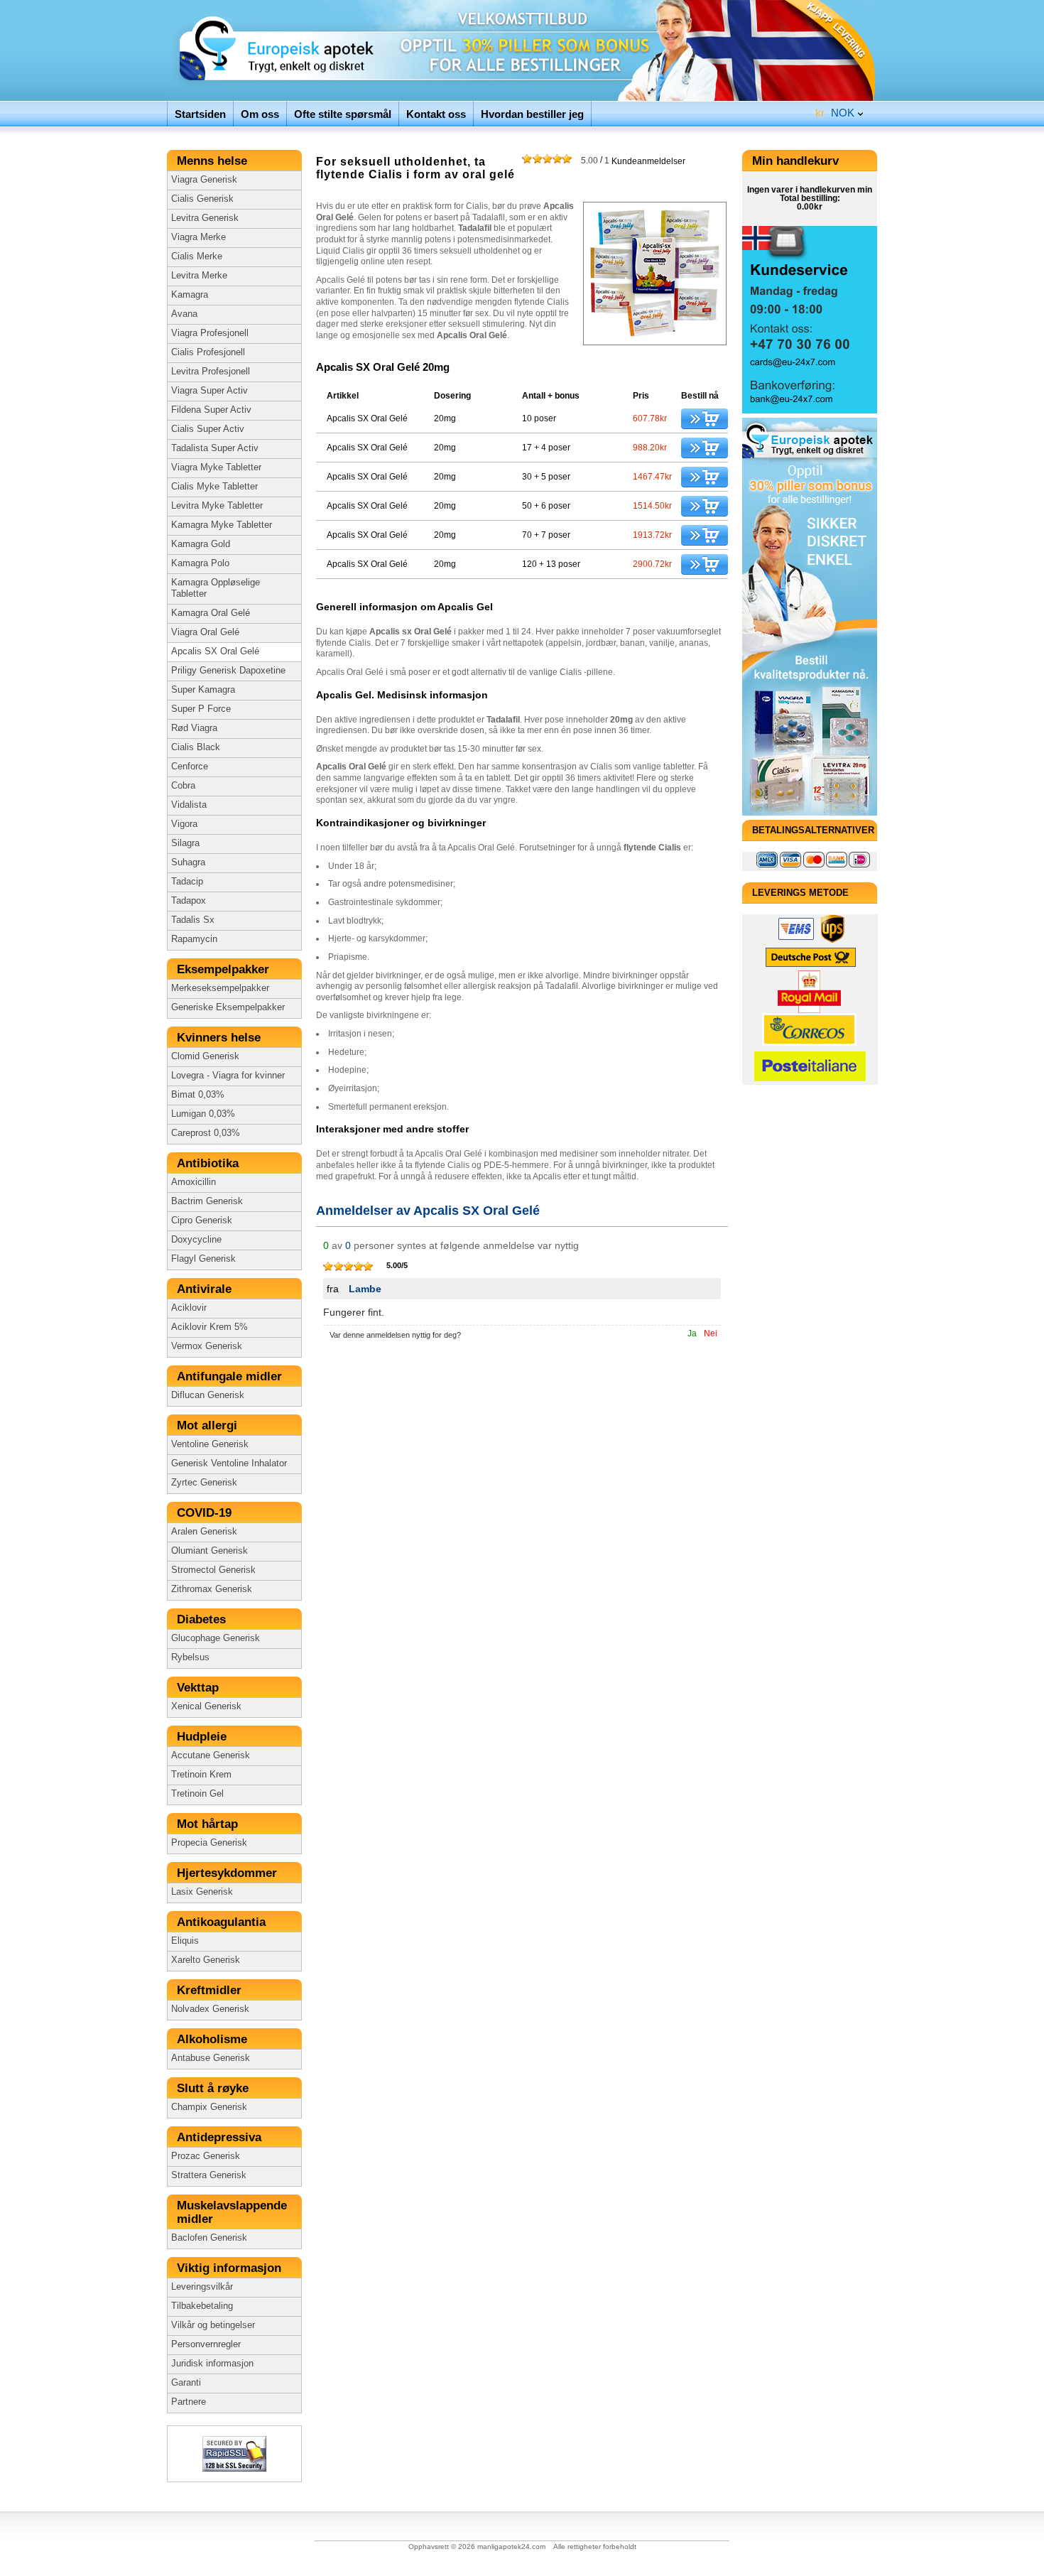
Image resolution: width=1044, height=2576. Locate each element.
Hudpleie (203, 1737)
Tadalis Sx (193, 920)
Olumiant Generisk (210, 1551)
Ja (692, 1333)
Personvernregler (206, 2344)
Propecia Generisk (209, 1843)
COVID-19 (206, 1513)
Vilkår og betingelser (213, 2325)
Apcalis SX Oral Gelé (215, 651)
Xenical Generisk (206, 1706)
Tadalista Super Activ (215, 448)
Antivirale (208, 1289)
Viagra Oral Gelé (205, 632)
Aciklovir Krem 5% (210, 1327)
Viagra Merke (199, 237)
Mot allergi (209, 1425)
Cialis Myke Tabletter (214, 487)
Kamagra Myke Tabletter (222, 525)
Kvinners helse (221, 1038)
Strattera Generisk (209, 2175)
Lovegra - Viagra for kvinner (228, 1076)
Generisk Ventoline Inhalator (229, 1463)
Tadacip (187, 882)
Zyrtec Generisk (204, 1483)
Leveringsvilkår (202, 2287)
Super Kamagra (203, 690)
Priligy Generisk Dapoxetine (228, 671)
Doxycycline (196, 1240)
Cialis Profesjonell (208, 352)
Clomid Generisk (205, 1056)
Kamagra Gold (201, 544)
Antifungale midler (231, 1376)
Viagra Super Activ (210, 391)
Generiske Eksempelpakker (228, 1007)
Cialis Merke (197, 256)
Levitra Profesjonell (211, 372)
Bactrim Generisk (207, 1201)
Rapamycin (194, 939)
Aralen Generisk (204, 1532)
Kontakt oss (436, 114)
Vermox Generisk (207, 1346)
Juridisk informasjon (212, 2364)
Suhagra (188, 862)
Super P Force (201, 709)
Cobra (183, 786)
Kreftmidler (211, 1990)
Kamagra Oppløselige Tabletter (216, 588)
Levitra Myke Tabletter (217, 506)
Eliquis (185, 1941)
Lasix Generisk (202, 1892)
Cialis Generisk (202, 199)
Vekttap (200, 1688)
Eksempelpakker (225, 969)
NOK (835, 113)
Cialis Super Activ (208, 429)
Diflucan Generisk (208, 1395)
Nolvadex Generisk (210, 2009)
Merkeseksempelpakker (220, 988)
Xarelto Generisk (206, 1960)
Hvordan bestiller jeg (532, 114)
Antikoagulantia (223, 1922)
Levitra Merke (199, 276)
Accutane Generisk (211, 1755)
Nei (711, 1333)
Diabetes (203, 1619)
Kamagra (190, 295)
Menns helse (214, 161)
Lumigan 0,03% (203, 1114)
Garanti (186, 2383)
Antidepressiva (221, 2137)
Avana (184, 314)
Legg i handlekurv (705, 419)
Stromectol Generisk (213, 1570)
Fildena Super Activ (211, 410)
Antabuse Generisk (211, 2058)
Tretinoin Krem (201, 1775)
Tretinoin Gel (197, 1794)
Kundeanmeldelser (633, 161)
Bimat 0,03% (198, 1095)
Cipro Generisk (202, 1221)
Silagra (185, 843)
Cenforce (190, 767)
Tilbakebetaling (202, 2306)
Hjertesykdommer (230, 1873)
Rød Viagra (194, 728)
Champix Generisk (209, 2107)
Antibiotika (210, 1163)
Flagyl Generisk (203, 1259)
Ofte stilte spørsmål (343, 114)
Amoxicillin (194, 1182)
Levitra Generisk (205, 218)
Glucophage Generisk (216, 1638)
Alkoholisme (214, 2039)
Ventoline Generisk (210, 1444)
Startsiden (200, 114)
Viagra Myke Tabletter (216, 467)
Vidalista (189, 805)
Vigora (184, 824)
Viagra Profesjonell (210, 333)
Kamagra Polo (200, 563)
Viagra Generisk (204, 180)
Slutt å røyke (214, 2088)
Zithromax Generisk (212, 1589)
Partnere (189, 2402)
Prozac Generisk (206, 2156)
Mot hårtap (209, 1824)
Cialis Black (196, 747)
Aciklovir (189, 1308)
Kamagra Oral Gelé (211, 613)
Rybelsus (190, 1657)
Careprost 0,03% (206, 1133)
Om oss (260, 114)
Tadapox (189, 901)
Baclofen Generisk (209, 2238)
